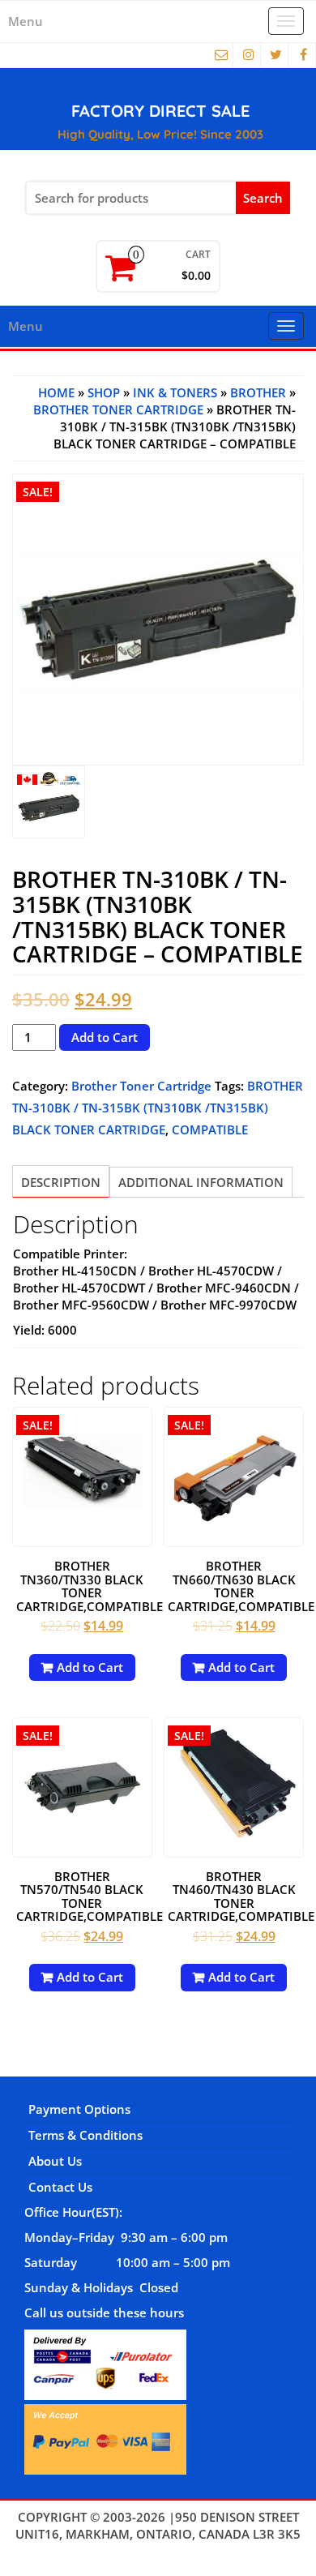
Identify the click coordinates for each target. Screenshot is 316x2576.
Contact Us (60, 2187)
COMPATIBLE (210, 1129)
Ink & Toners (175, 392)
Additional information (201, 1182)
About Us (55, 2161)
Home (56, 392)
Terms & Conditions (85, 2135)
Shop (104, 392)
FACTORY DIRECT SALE (160, 111)
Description (61, 1182)
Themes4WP (158, 2551)
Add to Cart (105, 1037)
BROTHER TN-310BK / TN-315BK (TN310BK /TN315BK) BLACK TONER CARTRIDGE (158, 1108)
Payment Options (79, 2109)
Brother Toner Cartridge (118, 409)
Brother (258, 392)
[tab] (61, 1181)
